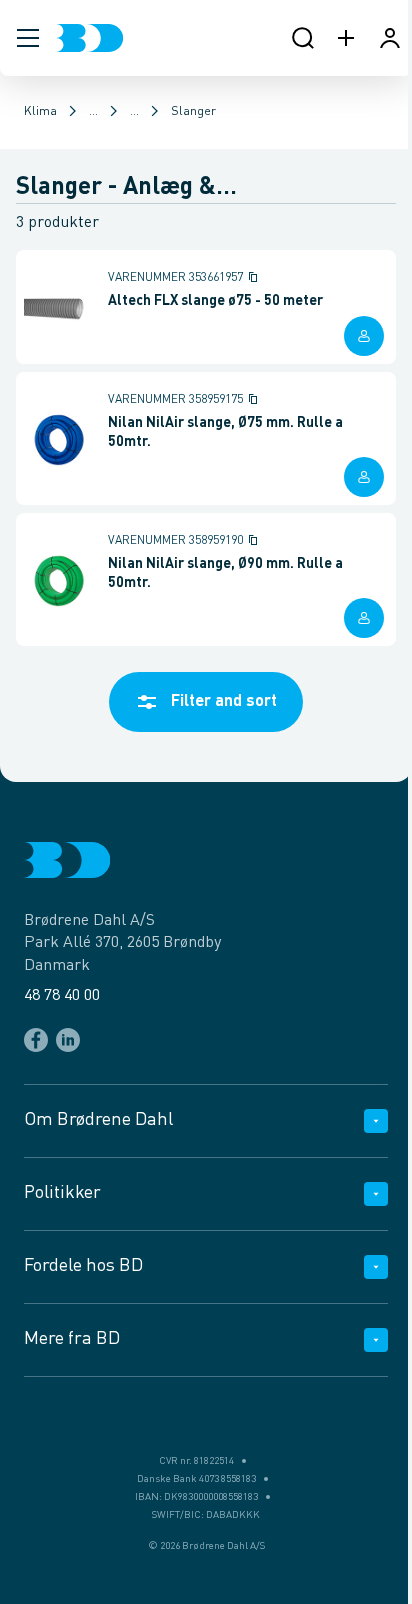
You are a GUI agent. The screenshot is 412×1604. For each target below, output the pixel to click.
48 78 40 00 (62, 996)
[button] (28, 38)
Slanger (193, 112)
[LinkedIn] (68, 1040)
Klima (40, 112)
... (93, 112)
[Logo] (89, 38)
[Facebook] (36, 1040)
